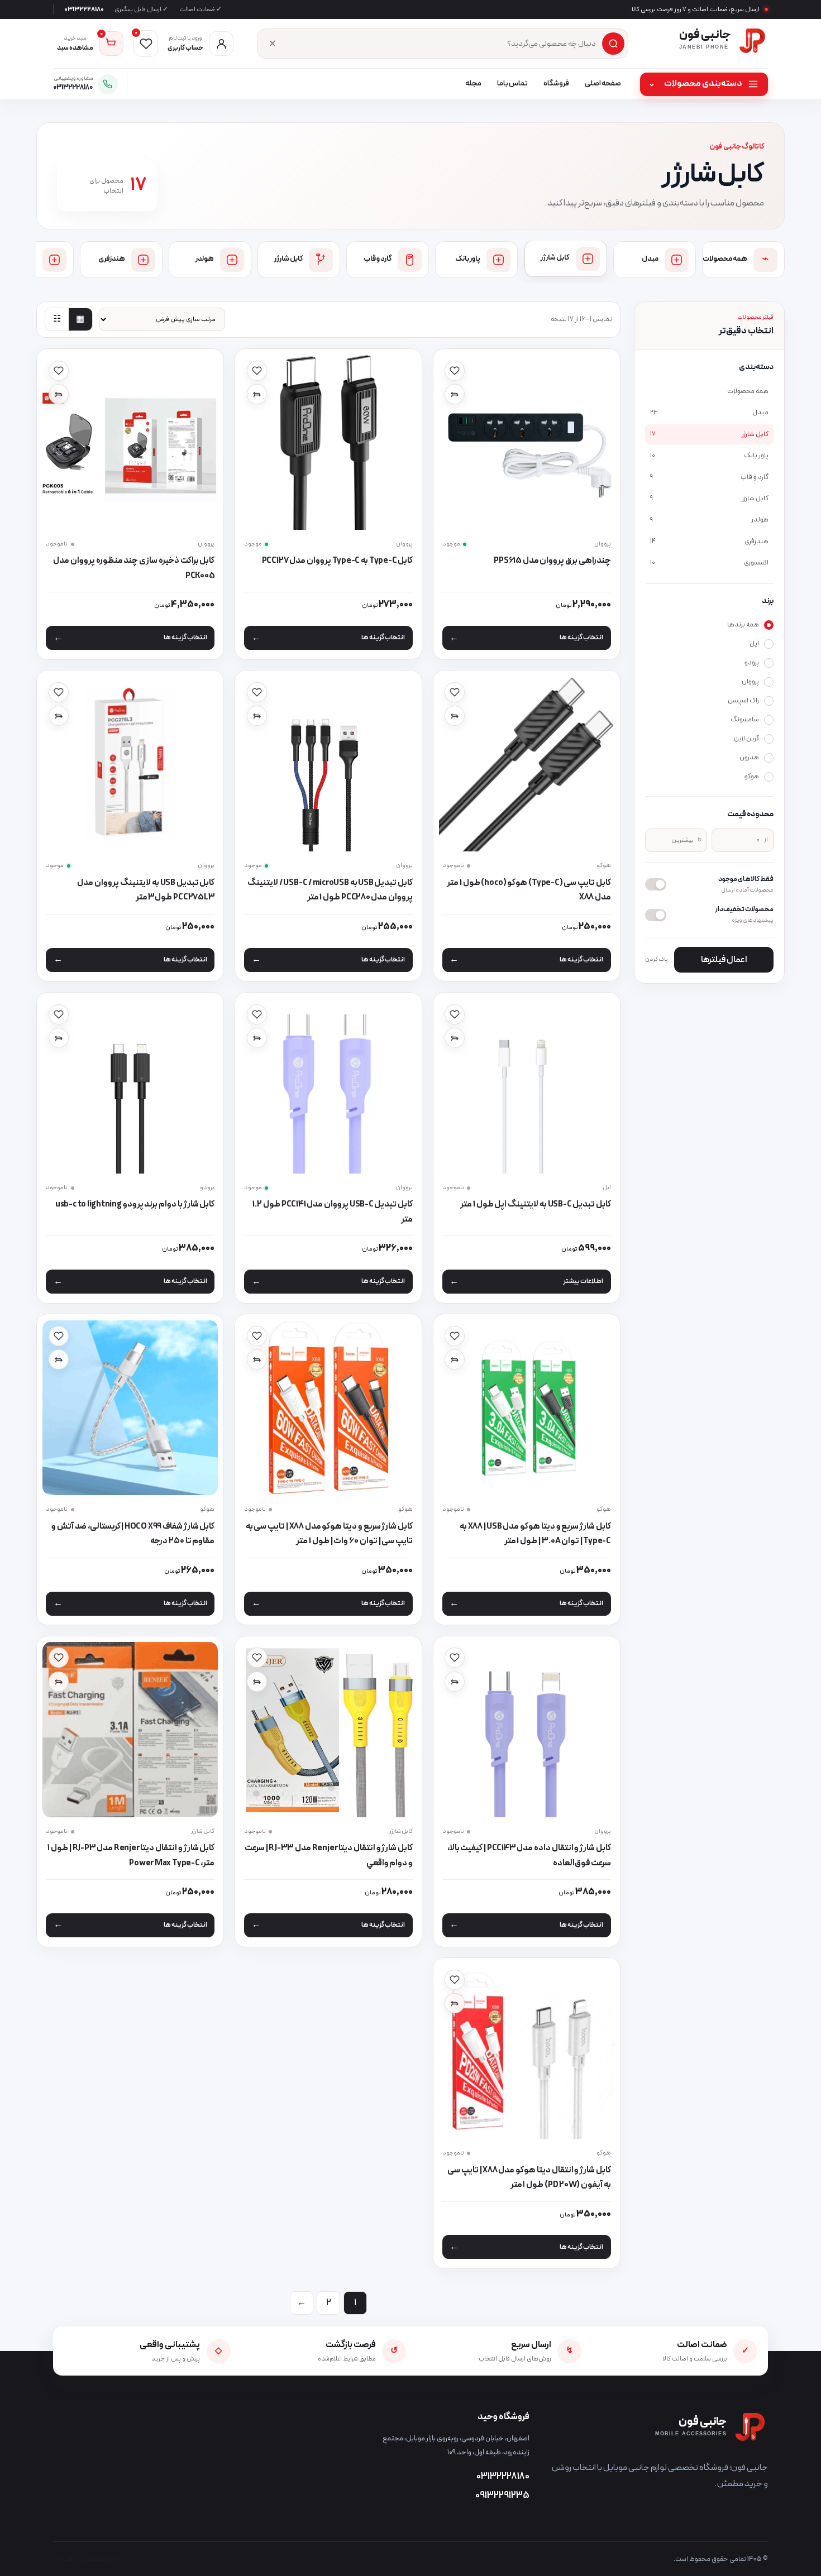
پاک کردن (657, 959)
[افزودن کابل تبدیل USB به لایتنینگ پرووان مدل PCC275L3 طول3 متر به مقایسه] (59, 716)
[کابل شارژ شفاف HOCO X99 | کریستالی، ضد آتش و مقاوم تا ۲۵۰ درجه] (130, 1408)
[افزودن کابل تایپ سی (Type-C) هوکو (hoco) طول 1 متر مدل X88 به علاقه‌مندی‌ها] (455, 692)
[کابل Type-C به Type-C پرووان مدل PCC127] (328, 442)
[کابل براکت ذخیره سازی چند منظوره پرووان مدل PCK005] (130, 442)
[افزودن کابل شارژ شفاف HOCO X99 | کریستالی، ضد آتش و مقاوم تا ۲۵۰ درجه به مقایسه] (59, 1359)
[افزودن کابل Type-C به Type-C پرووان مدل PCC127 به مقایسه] (257, 394)
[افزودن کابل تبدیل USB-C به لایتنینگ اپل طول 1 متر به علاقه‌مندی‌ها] (455, 1014)
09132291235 (502, 2496)
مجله (473, 84)
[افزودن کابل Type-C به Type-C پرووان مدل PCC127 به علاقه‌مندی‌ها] (257, 371)
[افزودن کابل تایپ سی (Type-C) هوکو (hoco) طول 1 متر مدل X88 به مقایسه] (455, 716)
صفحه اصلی (603, 84)
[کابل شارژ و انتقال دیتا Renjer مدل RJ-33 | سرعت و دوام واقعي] (328, 1730)
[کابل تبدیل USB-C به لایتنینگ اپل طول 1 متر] (527, 1086)
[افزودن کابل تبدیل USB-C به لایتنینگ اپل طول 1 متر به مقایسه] (455, 1038)
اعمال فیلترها (724, 960)
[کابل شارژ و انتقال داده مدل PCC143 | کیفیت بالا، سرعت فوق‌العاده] (527, 1730)
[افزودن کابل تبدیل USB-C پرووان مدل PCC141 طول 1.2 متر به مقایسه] (257, 1038)
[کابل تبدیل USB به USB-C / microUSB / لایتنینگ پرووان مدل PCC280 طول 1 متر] (328, 764)
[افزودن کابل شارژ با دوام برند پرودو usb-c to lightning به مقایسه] (59, 1038)
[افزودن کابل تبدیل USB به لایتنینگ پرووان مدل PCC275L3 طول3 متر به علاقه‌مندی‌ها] (59, 692)
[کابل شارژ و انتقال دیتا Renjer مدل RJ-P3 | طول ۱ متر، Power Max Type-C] (130, 1730)
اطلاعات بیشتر (583, 1281)
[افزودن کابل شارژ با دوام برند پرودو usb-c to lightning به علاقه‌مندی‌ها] (59, 1014)
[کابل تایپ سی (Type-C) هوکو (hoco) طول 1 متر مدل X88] (527, 764)
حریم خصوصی (102, 2559)
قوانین (63, 2559)
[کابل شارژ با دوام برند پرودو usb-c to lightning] (130, 1086)
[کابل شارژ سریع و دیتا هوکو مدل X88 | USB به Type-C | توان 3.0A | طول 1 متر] (527, 1408)
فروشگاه (556, 84)
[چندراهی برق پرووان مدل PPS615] (527, 442)
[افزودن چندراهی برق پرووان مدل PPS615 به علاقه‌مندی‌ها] (455, 371)
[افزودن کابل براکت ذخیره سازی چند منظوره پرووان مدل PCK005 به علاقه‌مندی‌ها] (59, 371)
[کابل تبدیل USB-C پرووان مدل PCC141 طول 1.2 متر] (328, 1086)
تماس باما (512, 84)
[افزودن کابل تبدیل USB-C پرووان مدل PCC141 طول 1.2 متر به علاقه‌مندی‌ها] (257, 1014)
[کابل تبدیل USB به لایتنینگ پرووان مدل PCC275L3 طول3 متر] (130, 764)
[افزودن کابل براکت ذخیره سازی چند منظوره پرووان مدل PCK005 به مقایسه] (59, 394)
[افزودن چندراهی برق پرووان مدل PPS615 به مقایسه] (455, 394)
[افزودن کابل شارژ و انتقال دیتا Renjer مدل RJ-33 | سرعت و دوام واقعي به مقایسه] (257, 1682)
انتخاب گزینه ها (581, 638)
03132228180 (84, 9)
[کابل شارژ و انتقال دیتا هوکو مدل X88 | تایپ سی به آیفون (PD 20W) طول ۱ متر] (527, 2052)
